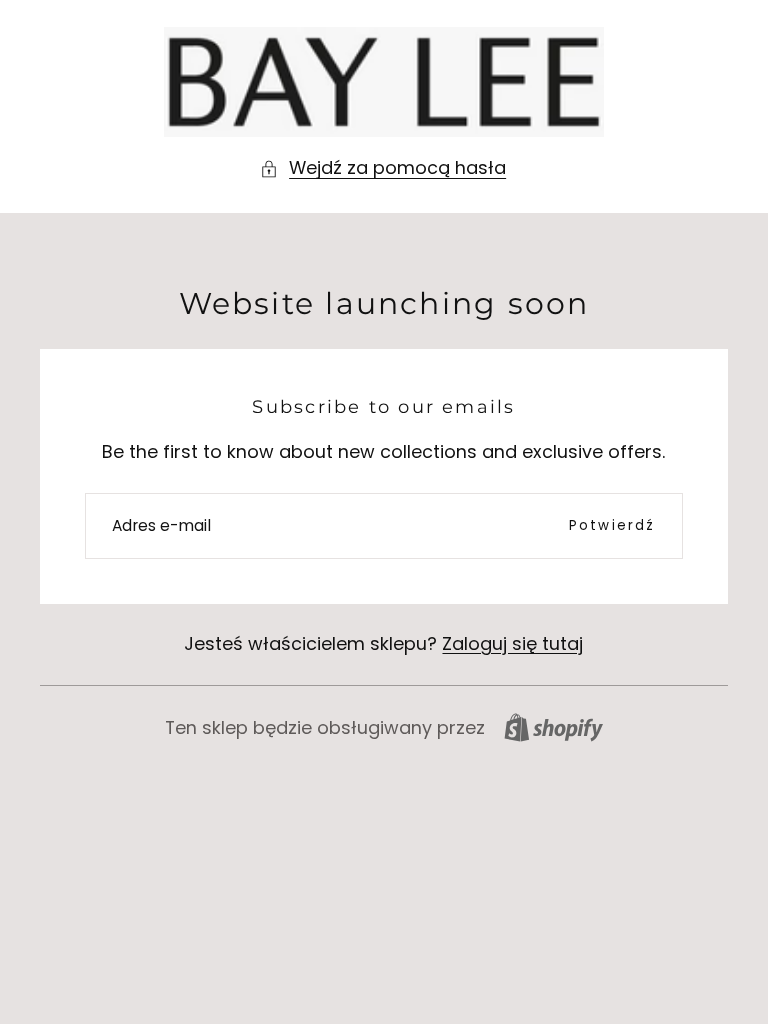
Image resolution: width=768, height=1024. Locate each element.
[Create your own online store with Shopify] (553, 727)
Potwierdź (612, 525)
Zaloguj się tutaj (512, 643)
